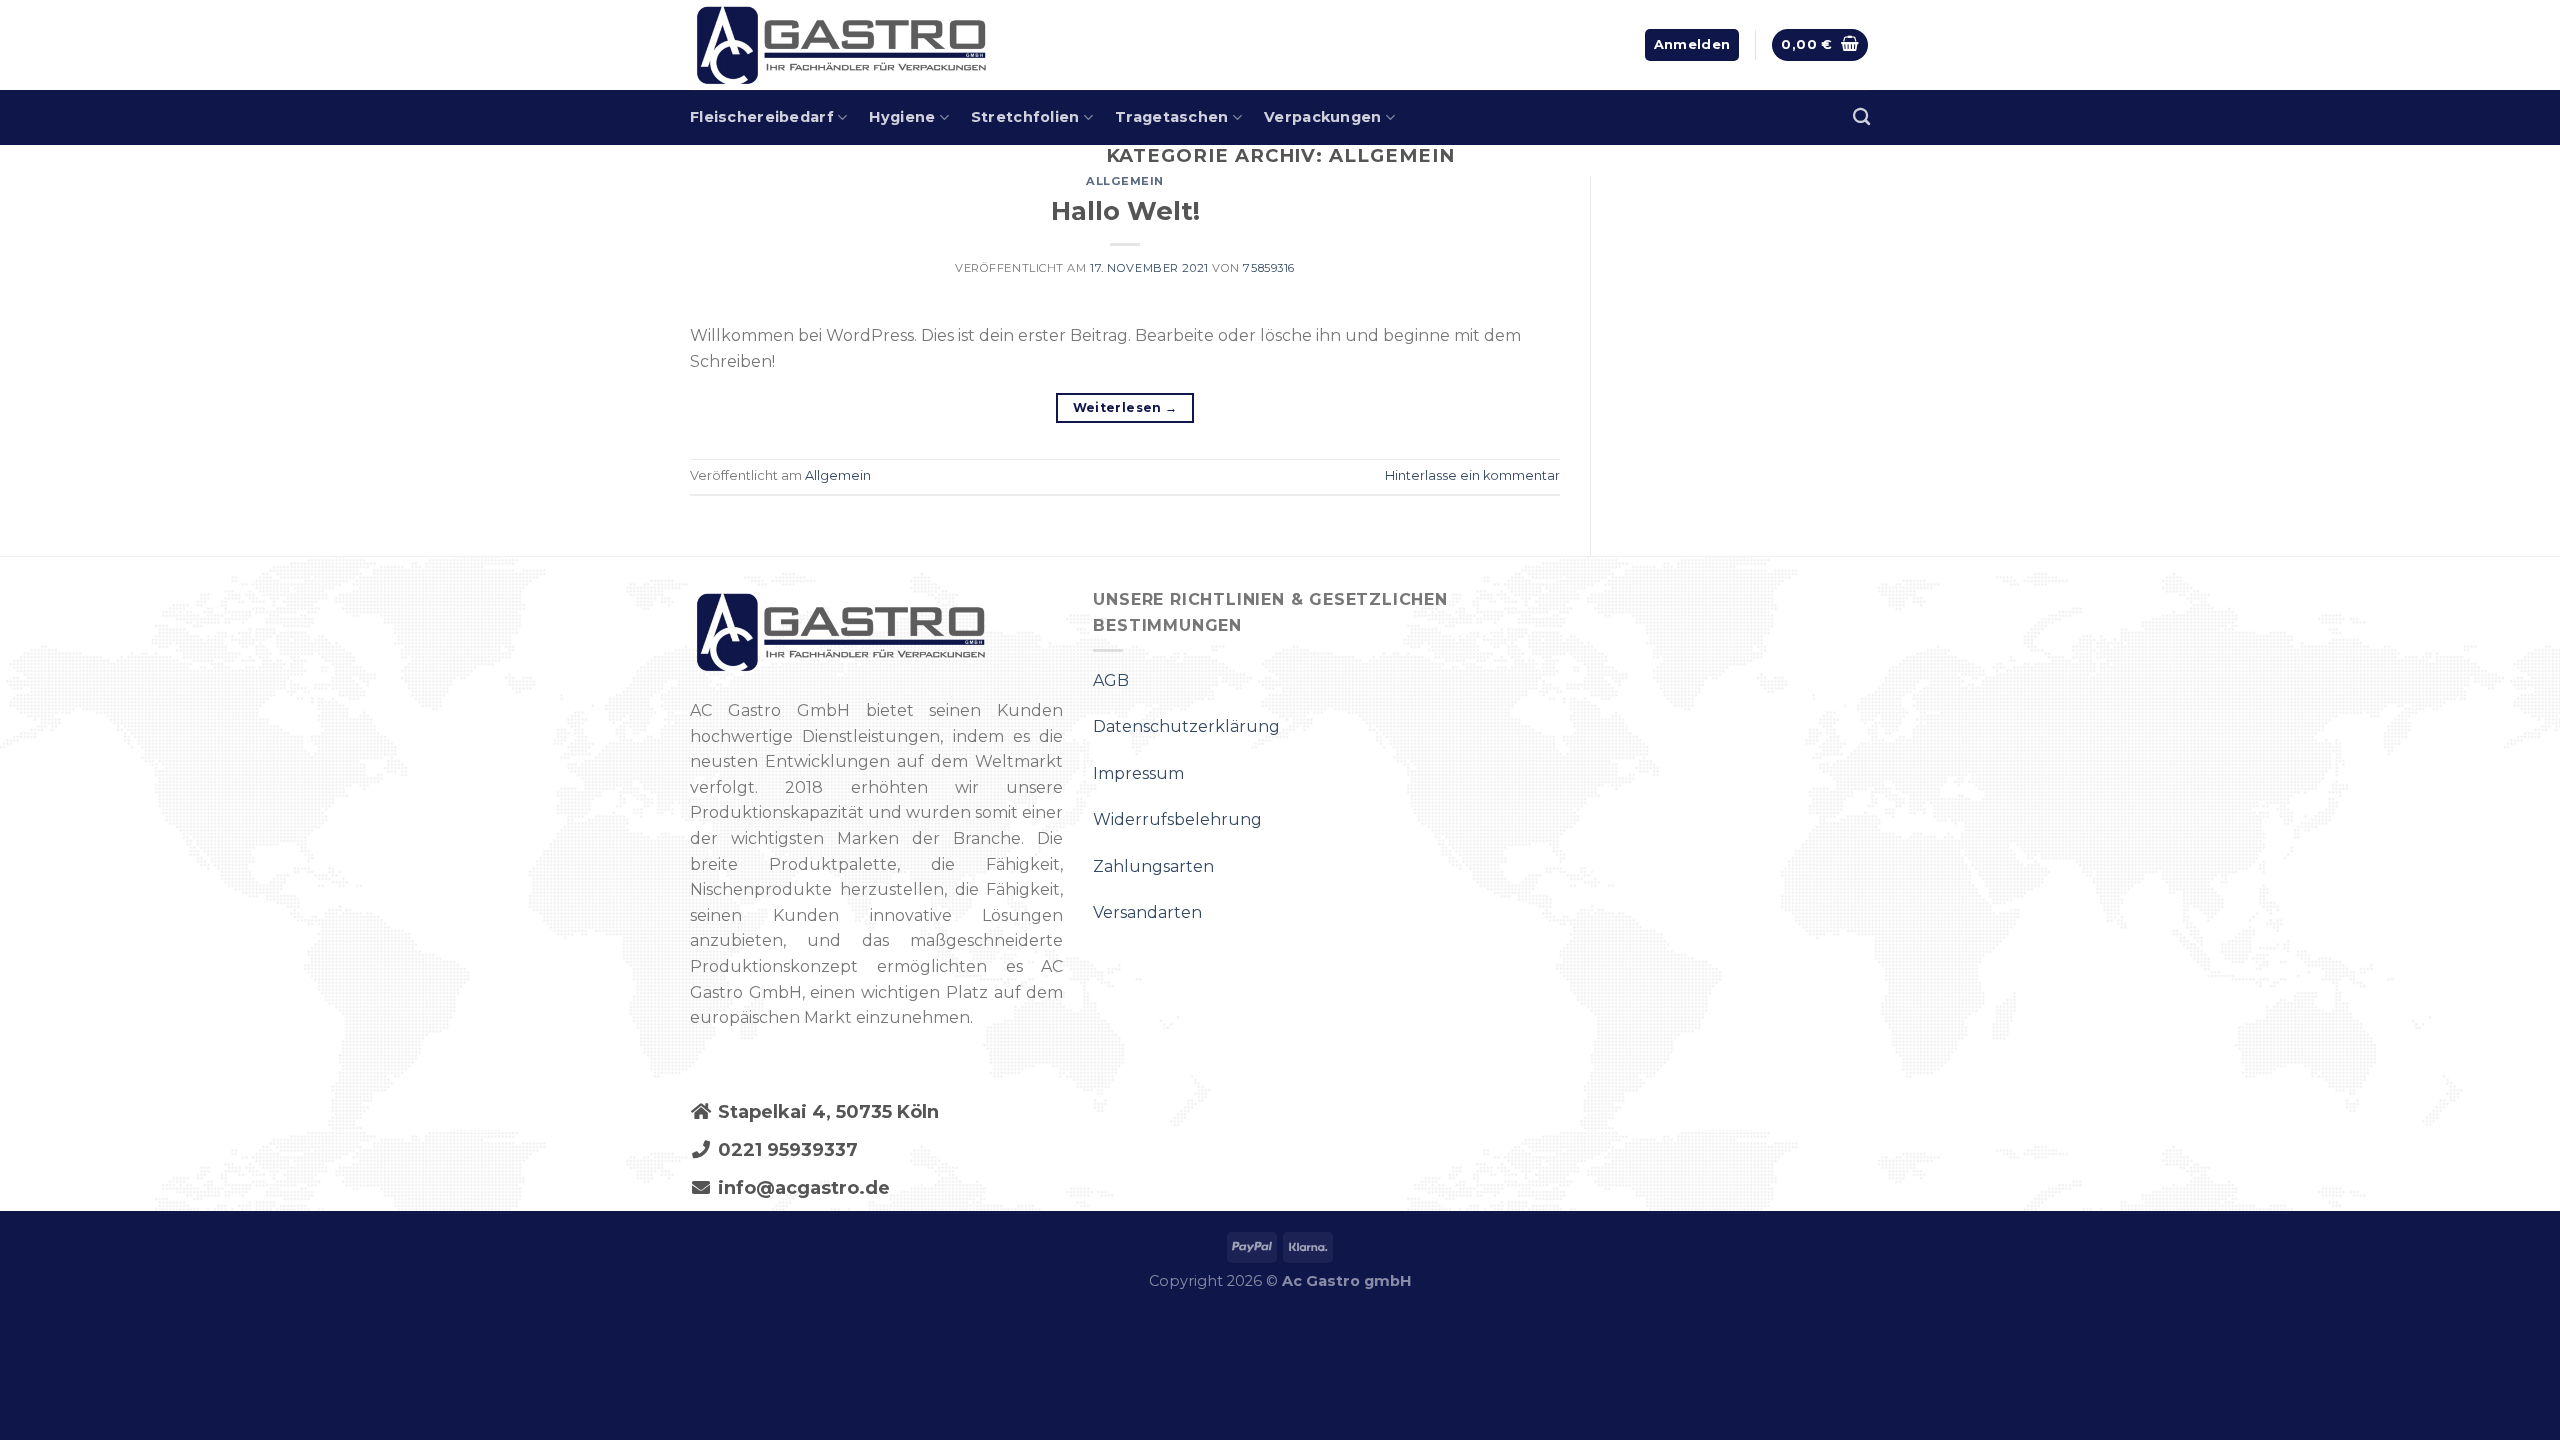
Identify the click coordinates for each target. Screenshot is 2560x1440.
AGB (1111, 680)
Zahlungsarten (1153, 866)
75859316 (1268, 268)
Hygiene (902, 117)
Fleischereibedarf (762, 117)
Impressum (1138, 773)
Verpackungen (1322, 117)
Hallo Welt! (1125, 210)
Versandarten (1147, 912)
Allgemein (1125, 181)
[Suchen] (1861, 117)
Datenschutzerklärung (1186, 726)
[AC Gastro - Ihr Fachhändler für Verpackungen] (944, 45)
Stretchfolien (1025, 117)
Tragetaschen (1171, 117)
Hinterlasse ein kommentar (1472, 475)
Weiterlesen (1125, 407)
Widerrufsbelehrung (1177, 819)
